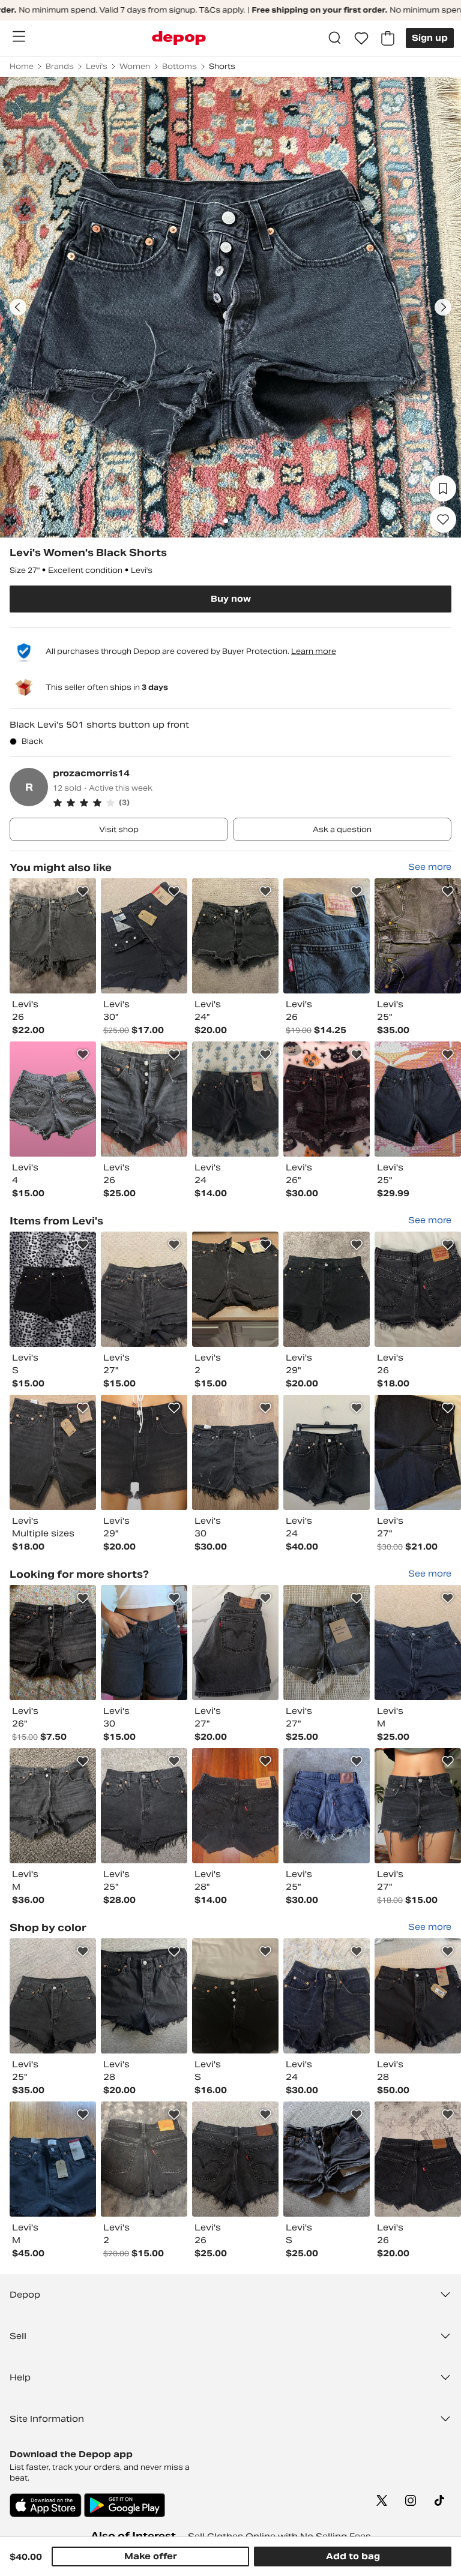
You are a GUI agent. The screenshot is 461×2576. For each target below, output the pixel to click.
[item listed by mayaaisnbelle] (53, 1643)
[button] (252, 803)
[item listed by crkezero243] (418, 1289)
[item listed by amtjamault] (418, 1806)
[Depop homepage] (179, 38)
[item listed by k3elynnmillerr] (418, 2159)
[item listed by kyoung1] (418, 1996)
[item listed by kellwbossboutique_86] (144, 1452)
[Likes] (361, 38)
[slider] (230, 307)
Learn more (314, 651)
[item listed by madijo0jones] (53, 1452)
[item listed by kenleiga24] (327, 936)
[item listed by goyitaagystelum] (235, 1643)
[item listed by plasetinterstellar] (53, 1289)
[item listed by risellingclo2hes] (327, 2159)
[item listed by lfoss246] (53, 936)
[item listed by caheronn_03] (327, 1289)
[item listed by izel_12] (235, 1996)
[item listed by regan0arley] (327, 1099)
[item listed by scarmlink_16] (418, 1643)
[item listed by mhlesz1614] (53, 1996)
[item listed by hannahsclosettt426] (235, 1806)
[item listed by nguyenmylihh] (235, 936)
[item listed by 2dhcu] (235, 1289)
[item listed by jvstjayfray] (418, 1452)
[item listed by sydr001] (53, 2159)
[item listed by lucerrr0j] (235, 2159)
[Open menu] (19, 37)
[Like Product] (83, 891)
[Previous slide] (18, 307)
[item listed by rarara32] (53, 1806)
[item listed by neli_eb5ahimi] (235, 1452)
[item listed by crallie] (144, 1099)
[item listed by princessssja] (144, 1643)
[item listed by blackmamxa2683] (418, 1099)
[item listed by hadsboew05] (327, 1452)
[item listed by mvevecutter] (235, 1099)
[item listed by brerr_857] (144, 936)
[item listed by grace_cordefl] (53, 1099)
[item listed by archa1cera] (327, 1806)
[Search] (335, 38)
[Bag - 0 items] (388, 38)
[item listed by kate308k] (327, 1996)
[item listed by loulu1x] (327, 1643)
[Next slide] (443, 307)
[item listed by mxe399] (418, 936)
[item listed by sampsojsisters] (144, 1996)
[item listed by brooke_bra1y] (144, 1289)
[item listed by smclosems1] (144, 1806)
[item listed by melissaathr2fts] (144, 2159)
